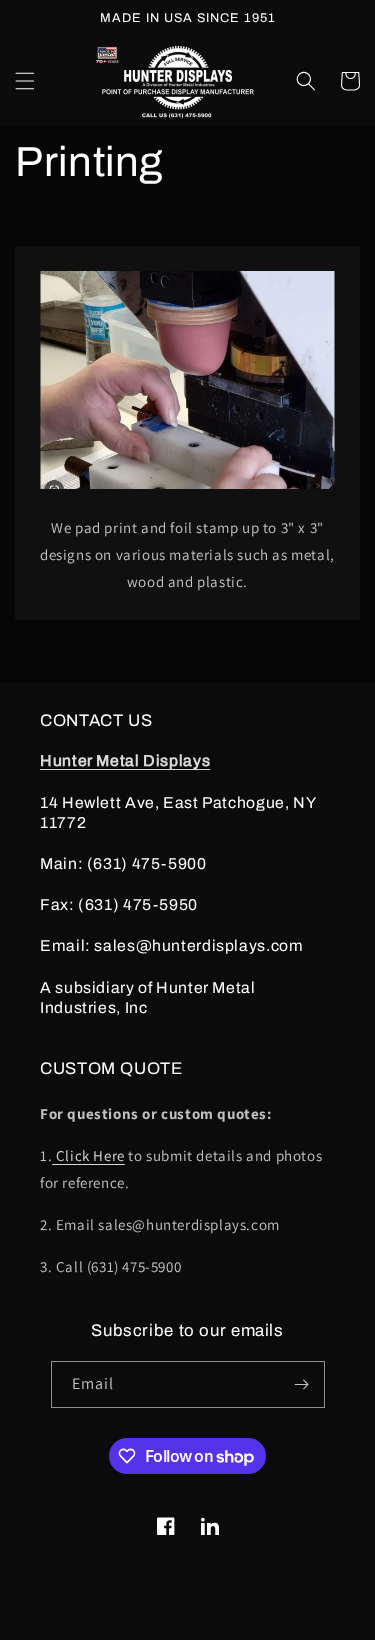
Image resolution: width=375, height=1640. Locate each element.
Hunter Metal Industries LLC (208, 1623)
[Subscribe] (302, 1384)
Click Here (88, 1155)
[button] (25, 81)
